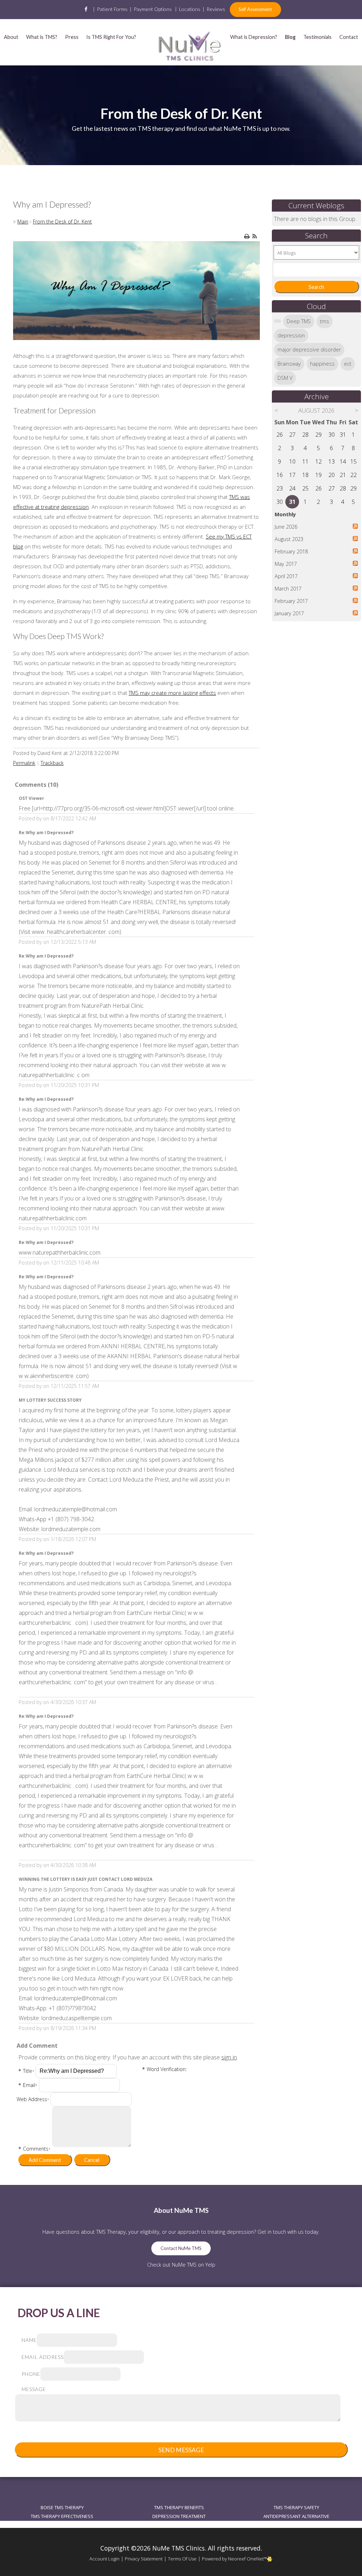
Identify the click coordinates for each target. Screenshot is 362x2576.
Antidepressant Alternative (296, 2516)
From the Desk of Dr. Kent (62, 222)
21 (343, 475)
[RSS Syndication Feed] (255, 236)
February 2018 (291, 551)
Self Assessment (255, 9)
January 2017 (289, 613)
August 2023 (289, 539)
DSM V (285, 378)
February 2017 (291, 601)
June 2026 (286, 527)
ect (348, 364)
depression (291, 335)
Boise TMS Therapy (62, 2507)
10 (292, 461)
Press (72, 37)
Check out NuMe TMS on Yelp (181, 2265)
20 (332, 475)
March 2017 (288, 589)
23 (280, 488)
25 (305, 488)
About (11, 37)
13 (332, 461)
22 (354, 475)
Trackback (52, 763)
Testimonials (317, 37)
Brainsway (289, 364)
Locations (190, 9)
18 (305, 475)
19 (319, 475)
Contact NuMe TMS (181, 2248)
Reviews (216, 9)
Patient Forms (112, 9)
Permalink (24, 763)
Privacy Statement (144, 2559)
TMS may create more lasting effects (172, 693)
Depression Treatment (179, 2516)
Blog (290, 37)
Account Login (104, 2559)
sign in (229, 2057)
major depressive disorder (309, 350)
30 (332, 435)
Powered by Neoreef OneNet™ (234, 2559)
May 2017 (286, 564)
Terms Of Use (182, 2559)
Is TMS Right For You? (111, 37)
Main (23, 222)
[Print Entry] (247, 236)
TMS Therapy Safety (296, 2507)
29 (319, 435)
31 (343, 435)
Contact (349, 37)
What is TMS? (42, 37)
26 (280, 435)
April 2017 (286, 576)
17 (292, 475)
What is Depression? (254, 37)
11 (305, 461)
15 (354, 461)
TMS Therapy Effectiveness (62, 2516)
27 (292, 435)
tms (325, 321)
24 (292, 488)
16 (280, 475)
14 (343, 461)
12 (319, 461)
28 (305, 435)
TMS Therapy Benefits (179, 2507)
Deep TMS (299, 321)
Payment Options (153, 9)
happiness (322, 364)
